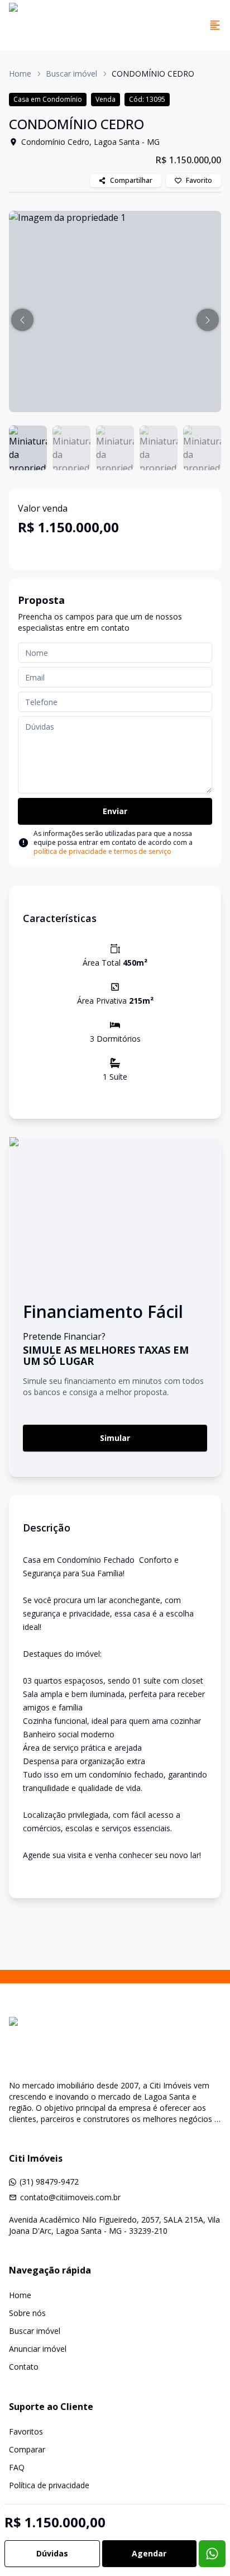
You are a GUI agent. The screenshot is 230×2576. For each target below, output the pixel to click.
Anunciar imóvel (38, 2349)
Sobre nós (27, 2313)
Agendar (149, 2553)
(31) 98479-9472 (49, 2182)
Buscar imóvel (71, 74)
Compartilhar (131, 180)
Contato (24, 2367)
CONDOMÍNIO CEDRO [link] (153, 74)
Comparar (27, 2449)
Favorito (199, 180)
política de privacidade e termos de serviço (102, 851)
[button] (22, 320)
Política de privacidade (49, 2485)
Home (20, 74)
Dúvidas (52, 2553)
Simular (115, 1438)
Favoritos (26, 2431)
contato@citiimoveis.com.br (70, 2197)
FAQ (17, 2467)
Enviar (115, 811)
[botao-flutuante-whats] (212, 2554)
